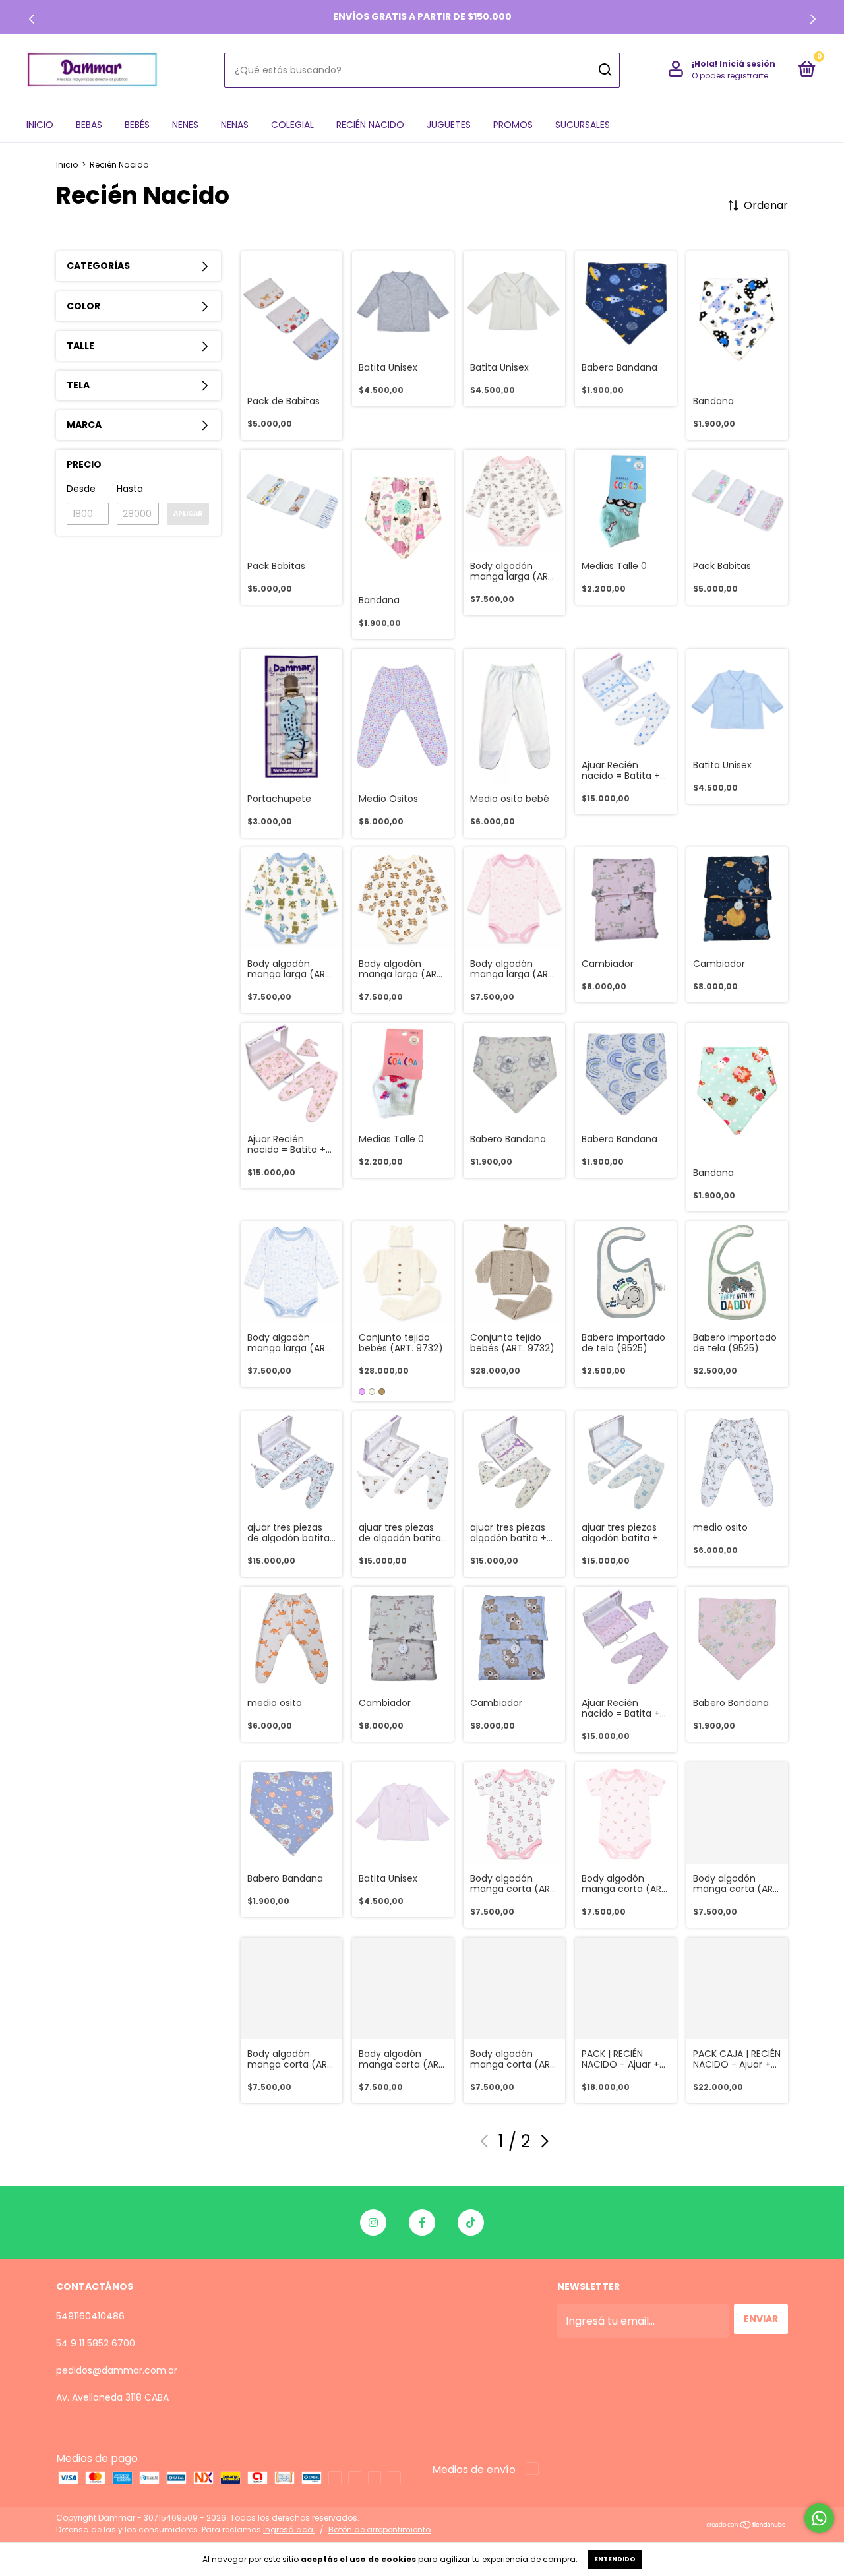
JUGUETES (449, 125)
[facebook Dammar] (422, 2223)
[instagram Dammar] (373, 2223)
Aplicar (188, 513)
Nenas (235, 125)
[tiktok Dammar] (471, 2223)
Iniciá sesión (747, 64)
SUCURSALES (583, 125)
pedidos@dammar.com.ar (117, 2370)
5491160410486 (90, 2316)
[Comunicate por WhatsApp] (819, 2518)
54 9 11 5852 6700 (96, 2343)
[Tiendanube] (747, 2526)
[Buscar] (604, 70)
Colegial (292, 125)
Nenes (185, 125)
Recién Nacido (370, 125)
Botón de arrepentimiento (379, 2530)
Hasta (130, 489)
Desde (81, 489)
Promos (513, 125)
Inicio (40, 125)
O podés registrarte (730, 76)
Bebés (137, 125)
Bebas (89, 125)
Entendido (615, 2559)
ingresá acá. (289, 2530)
